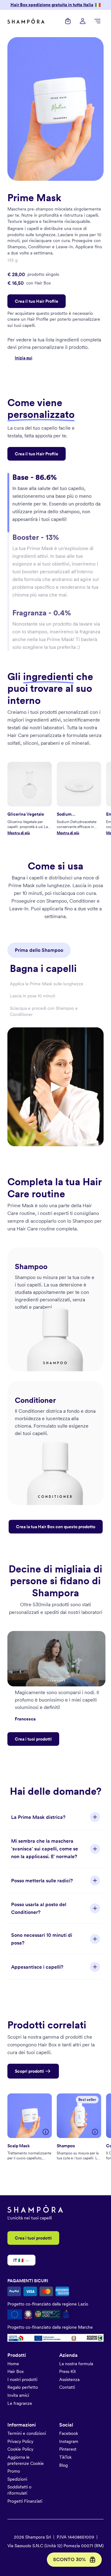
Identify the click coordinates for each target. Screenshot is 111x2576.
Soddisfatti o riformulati (19, 2490)
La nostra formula (76, 2364)
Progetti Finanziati (25, 2501)
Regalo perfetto (23, 2387)
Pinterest (68, 2449)
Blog (64, 2465)
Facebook (69, 2433)
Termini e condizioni (27, 2433)
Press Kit (68, 2371)
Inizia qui (24, 358)
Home (13, 2364)
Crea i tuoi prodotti (33, 1739)
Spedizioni (17, 2479)
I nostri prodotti (22, 2379)
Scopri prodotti (29, 2071)
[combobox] (14, 2261)
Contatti (67, 2387)
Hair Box (16, 2371)
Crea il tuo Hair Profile (37, 301)
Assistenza (69, 2379)
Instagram (69, 2441)
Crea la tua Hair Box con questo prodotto (56, 1527)
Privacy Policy (20, 2441)
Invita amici (18, 2395)
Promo (14, 2471)
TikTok (65, 2457)
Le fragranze (20, 2403)
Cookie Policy (20, 2449)
